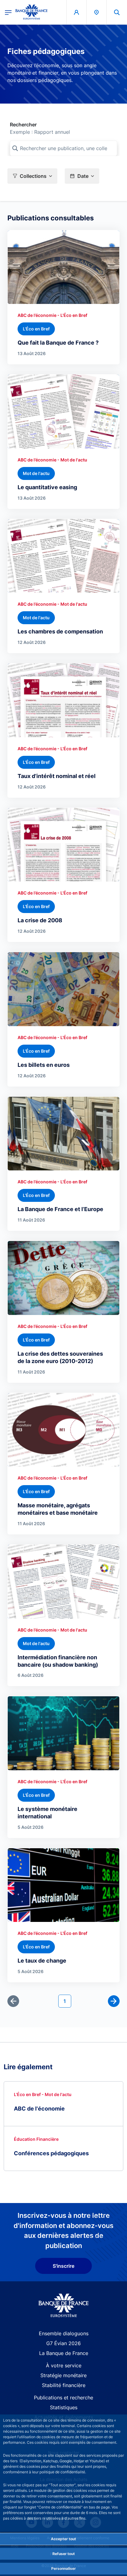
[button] (117, 12)
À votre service (64, 2365)
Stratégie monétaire (63, 2375)
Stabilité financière (64, 2385)
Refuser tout (64, 2554)
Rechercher (23, 125)
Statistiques (64, 2407)
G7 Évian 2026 (63, 2343)
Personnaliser (63, 2568)
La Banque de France (64, 2353)
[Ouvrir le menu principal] (8, 12)
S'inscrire (63, 2266)
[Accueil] (64, 2306)
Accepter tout (63, 2539)
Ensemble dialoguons (64, 2333)
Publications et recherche (63, 2398)
